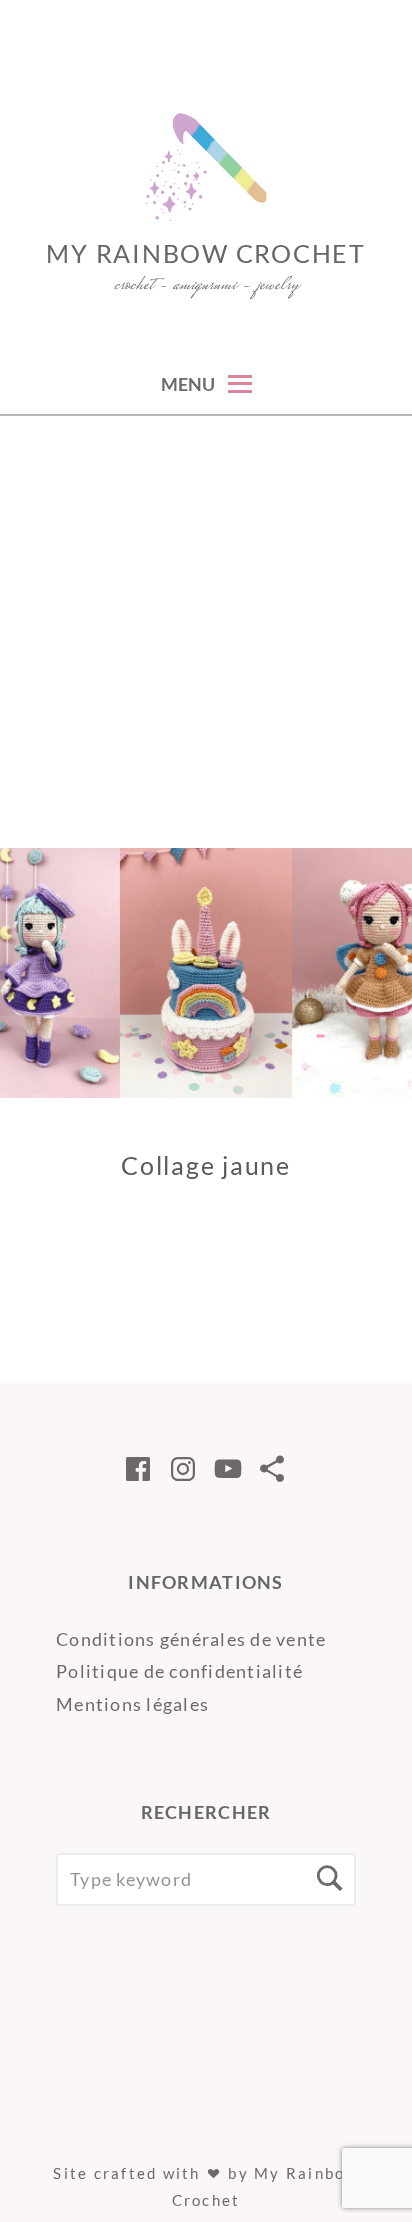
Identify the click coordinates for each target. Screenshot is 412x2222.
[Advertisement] (206, 632)
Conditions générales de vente (191, 1639)
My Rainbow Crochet (206, 253)
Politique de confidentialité (179, 1671)
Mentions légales (132, 1704)
